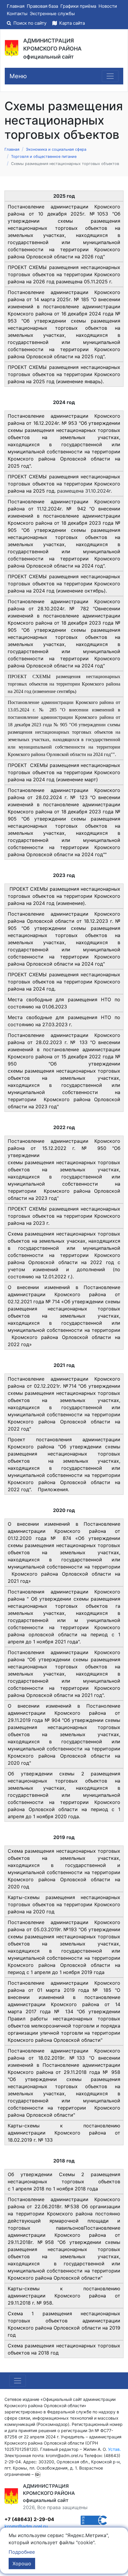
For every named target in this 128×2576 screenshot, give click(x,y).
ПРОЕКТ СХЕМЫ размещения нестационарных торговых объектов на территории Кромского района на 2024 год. (64, 982)
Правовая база (42, 6)
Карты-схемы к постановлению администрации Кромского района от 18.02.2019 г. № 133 (64, 2133)
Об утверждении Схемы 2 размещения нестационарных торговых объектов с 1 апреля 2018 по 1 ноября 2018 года (64, 2181)
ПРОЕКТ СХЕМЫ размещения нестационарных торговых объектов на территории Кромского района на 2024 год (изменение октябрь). (64, 584)
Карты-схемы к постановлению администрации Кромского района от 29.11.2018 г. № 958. (64, 2296)
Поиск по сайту (30, 23)
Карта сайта (71, 23)
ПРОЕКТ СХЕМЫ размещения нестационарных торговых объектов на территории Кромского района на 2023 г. (64, 1216)
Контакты (17, 14)
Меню (18, 76)
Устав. (114, 2449)
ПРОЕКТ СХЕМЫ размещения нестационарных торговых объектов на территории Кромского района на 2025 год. (64, 484)
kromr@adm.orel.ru (26, 2526)
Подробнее (22, 2552)
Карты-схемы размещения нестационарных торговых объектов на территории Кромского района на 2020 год (64, 1904)
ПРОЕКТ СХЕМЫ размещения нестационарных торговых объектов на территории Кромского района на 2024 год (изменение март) (64, 772)
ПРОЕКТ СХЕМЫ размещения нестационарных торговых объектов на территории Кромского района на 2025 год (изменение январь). (64, 374)
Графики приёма (78, 6)
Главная (16, 6)
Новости (108, 6)
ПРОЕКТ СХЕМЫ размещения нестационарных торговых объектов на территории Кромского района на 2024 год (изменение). (64, 896)
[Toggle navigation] (110, 76)
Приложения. (53, 1489)
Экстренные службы (52, 14)
